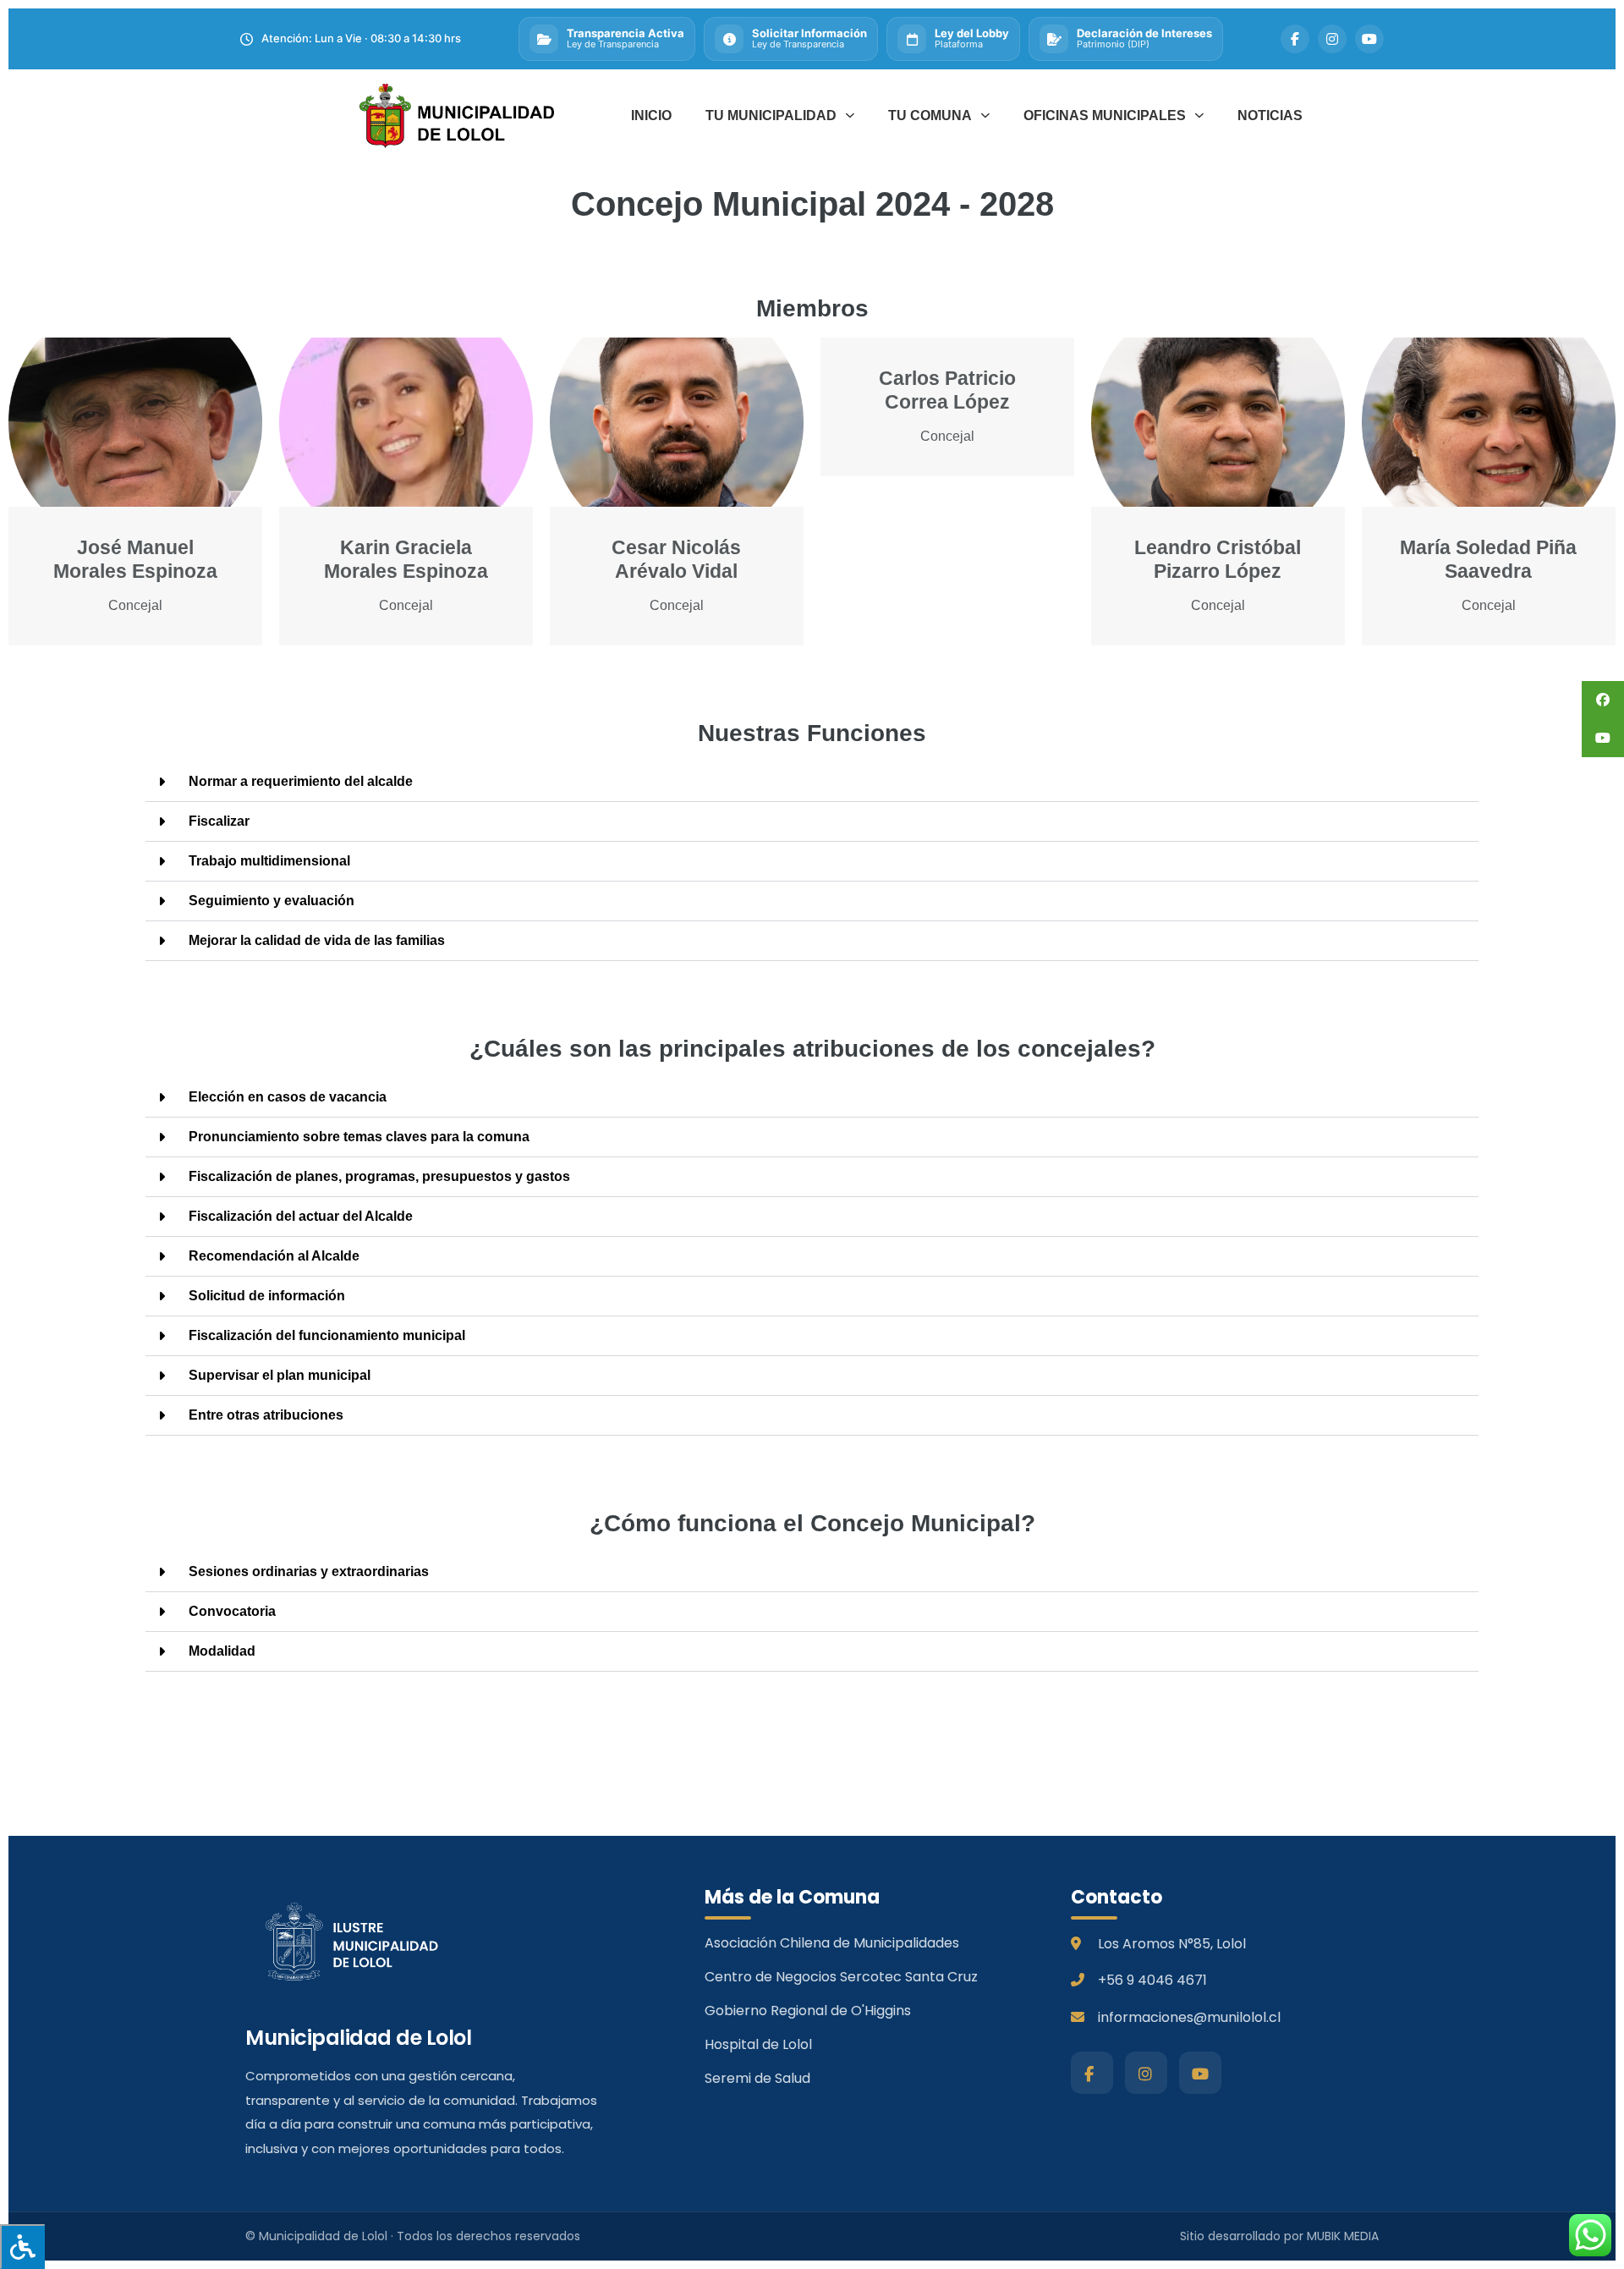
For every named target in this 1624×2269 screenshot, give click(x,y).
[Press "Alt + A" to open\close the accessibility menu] (22, 2247)
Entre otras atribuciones (266, 1415)
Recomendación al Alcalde (274, 1256)
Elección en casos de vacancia (288, 1097)
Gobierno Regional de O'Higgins (808, 2011)
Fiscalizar (219, 821)
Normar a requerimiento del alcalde (301, 781)
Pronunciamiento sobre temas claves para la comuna (359, 1137)
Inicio (651, 115)
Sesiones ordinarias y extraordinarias (309, 1571)
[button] (812, 782)
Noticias (1270, 115)
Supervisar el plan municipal (280, 1375)
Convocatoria (232, 1611)
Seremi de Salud (757, 2078)
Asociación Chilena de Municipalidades (832, 1943)
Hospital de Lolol (758, 2044)
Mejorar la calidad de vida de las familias (317, 940)
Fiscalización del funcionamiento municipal (327, 1335)
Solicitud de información (267, 1296)
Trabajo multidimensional (269, 861)
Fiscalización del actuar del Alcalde (301, 1216)
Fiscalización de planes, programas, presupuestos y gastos (379, 1176)
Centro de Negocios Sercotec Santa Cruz (841, 1977)
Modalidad (222, 1651)
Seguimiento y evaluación (272, 901)
